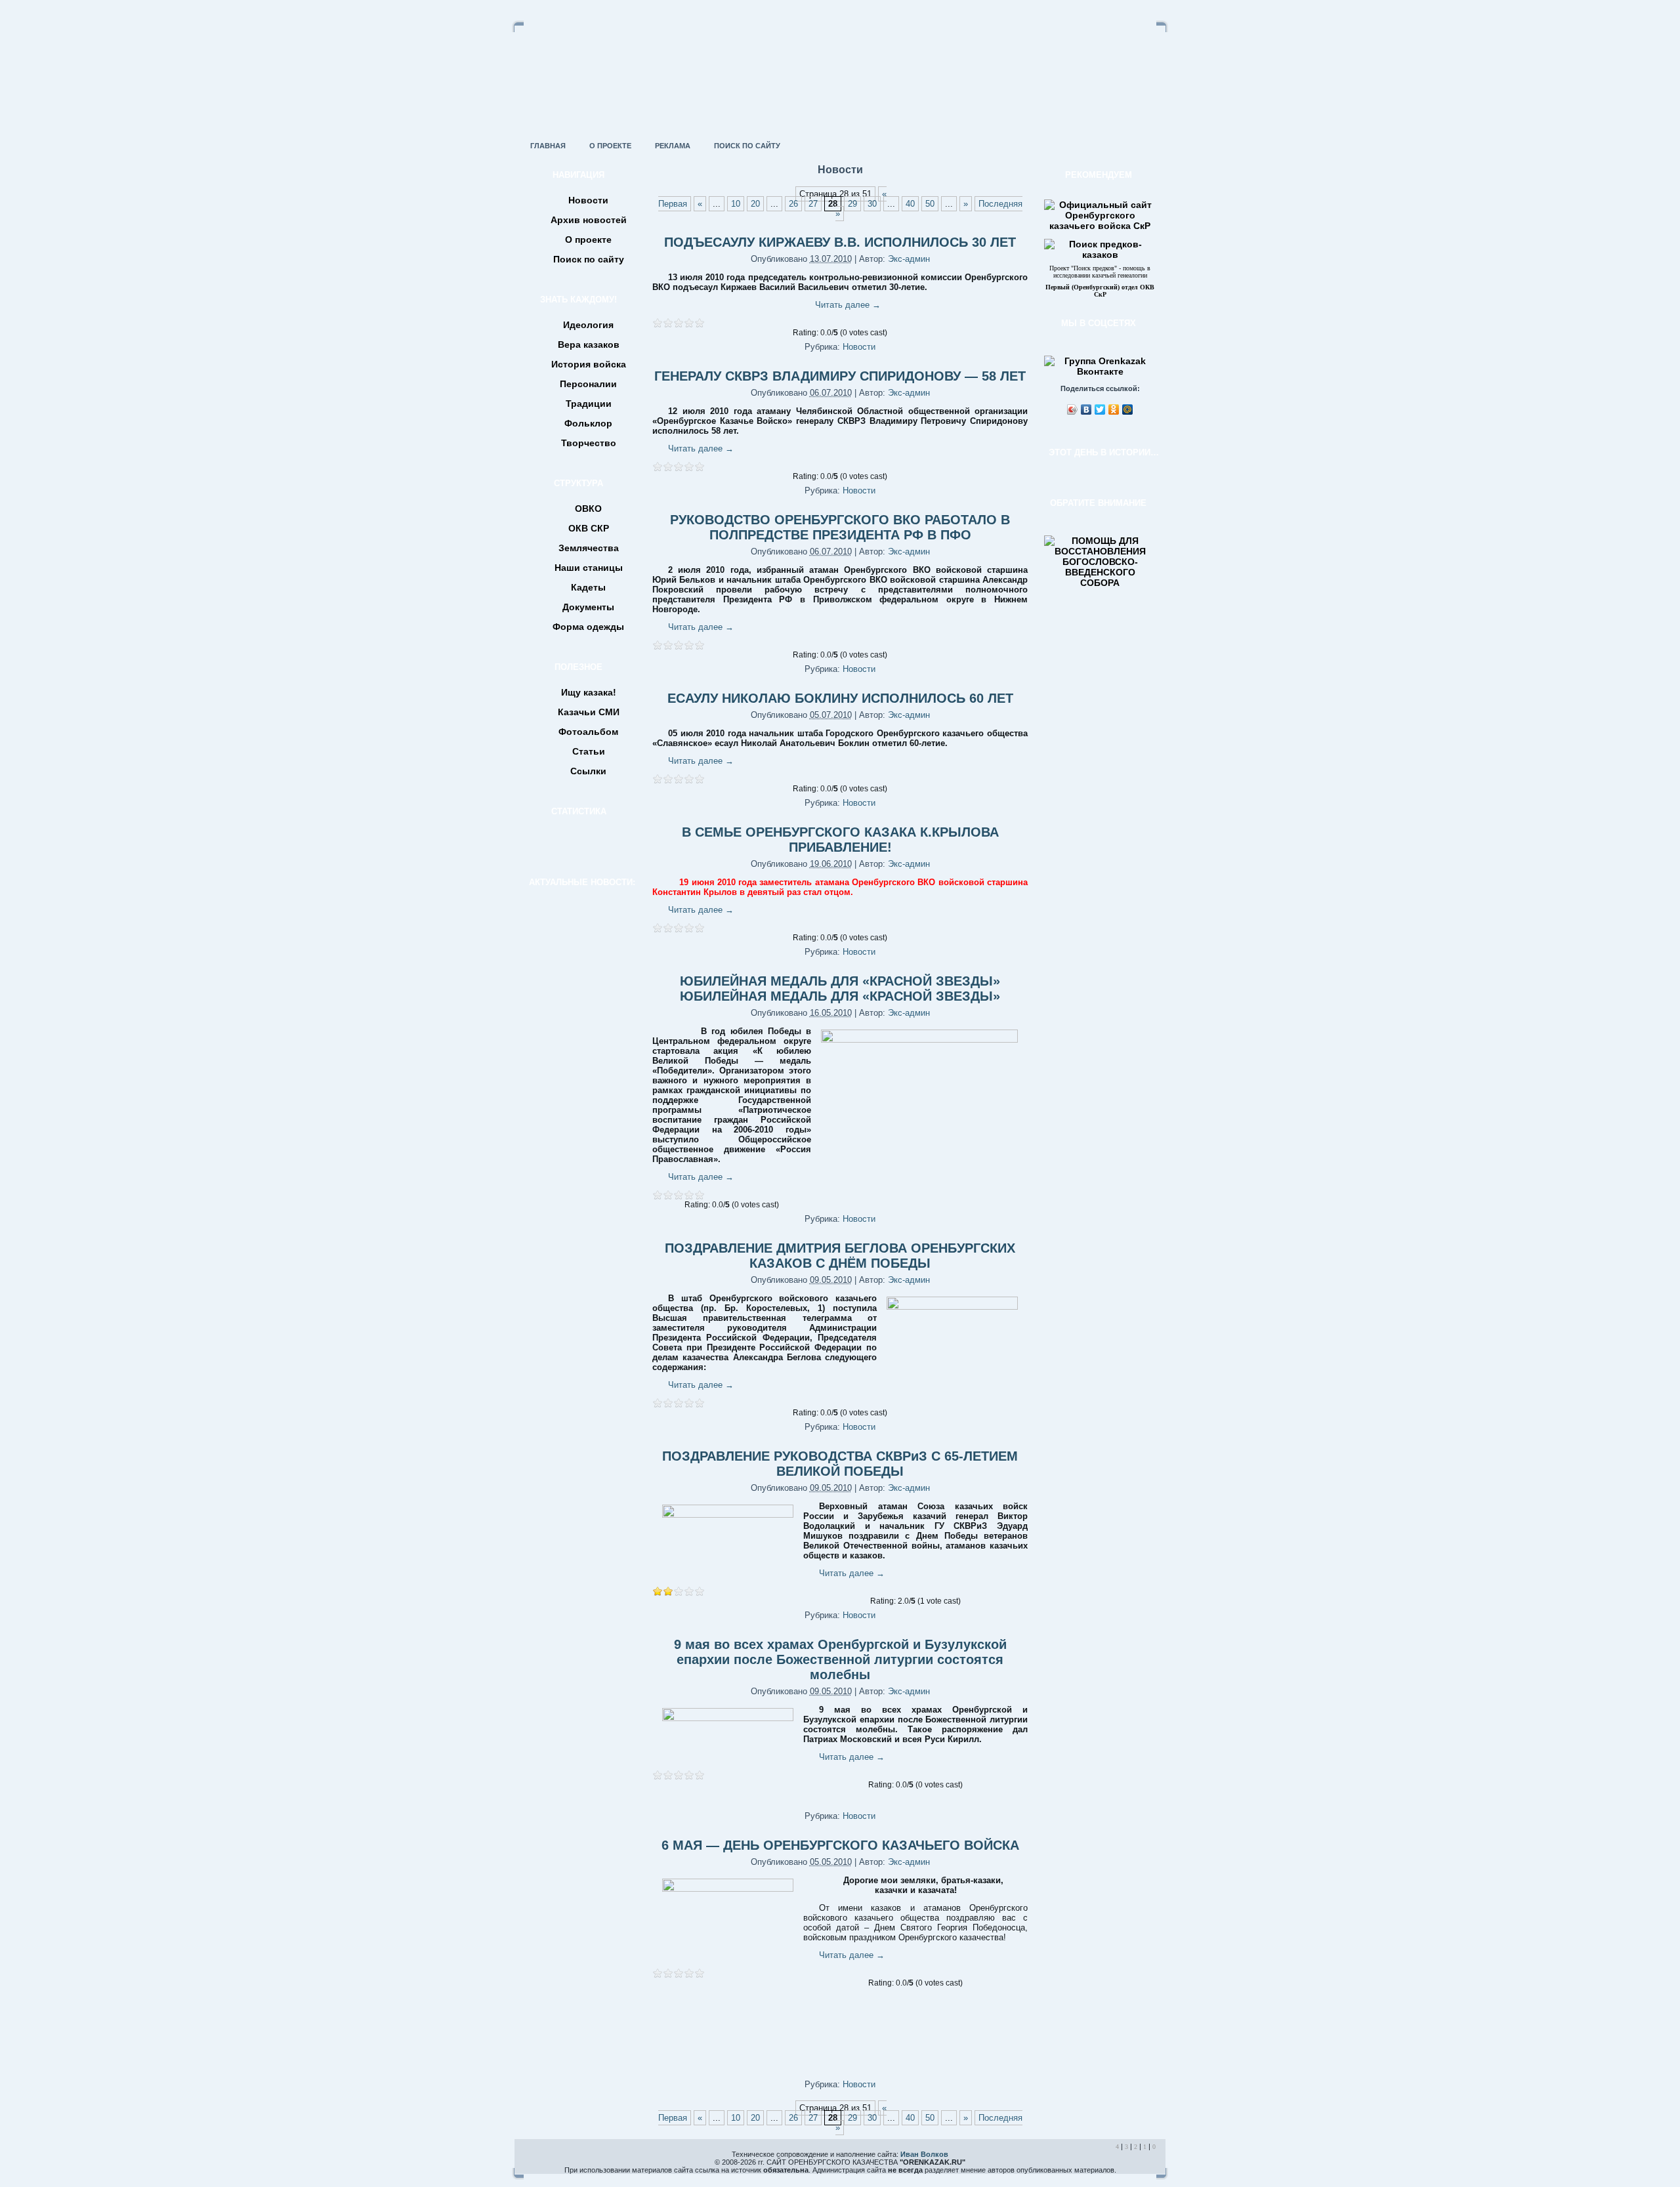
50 (930, 204)
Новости (859, 347)
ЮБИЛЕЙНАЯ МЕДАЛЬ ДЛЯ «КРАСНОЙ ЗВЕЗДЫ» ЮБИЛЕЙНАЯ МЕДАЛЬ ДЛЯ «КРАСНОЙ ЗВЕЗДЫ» (840, 989)
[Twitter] (1100, 409)
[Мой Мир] (1128, 409)
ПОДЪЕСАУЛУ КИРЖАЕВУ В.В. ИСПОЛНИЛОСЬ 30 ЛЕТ (840, 242)
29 (852, 204)
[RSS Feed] (529, 2163)
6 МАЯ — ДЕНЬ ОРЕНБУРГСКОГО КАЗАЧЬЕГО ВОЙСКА (840, 1845)
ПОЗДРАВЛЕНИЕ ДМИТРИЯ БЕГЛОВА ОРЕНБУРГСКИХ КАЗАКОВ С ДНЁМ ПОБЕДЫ (840, 1256)
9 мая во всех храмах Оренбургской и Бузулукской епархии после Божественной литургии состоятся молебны (840, 1659)
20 (755, 204)
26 (793, 204)
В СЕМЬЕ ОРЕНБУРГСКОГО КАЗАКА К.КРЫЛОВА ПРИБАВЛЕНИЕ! (840, 840)
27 (813, 204)
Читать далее (848, 305)
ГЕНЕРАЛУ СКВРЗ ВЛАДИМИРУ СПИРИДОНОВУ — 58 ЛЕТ (840, 376)
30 (872, 204)
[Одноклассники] (1114, 409)
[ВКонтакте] (1086, 409)
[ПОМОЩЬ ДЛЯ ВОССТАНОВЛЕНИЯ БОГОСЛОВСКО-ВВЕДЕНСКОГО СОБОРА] (1100, 583)
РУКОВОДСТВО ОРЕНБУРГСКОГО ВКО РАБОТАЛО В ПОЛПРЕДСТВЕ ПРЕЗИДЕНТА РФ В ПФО (840, 527)
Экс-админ (909, 259)
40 (910, 204)
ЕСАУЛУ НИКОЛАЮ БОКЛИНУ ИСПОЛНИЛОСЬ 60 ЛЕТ (840, 698)
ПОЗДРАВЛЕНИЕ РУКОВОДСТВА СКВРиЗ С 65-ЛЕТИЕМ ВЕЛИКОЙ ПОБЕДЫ (840, 1464)
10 (736, 204)
